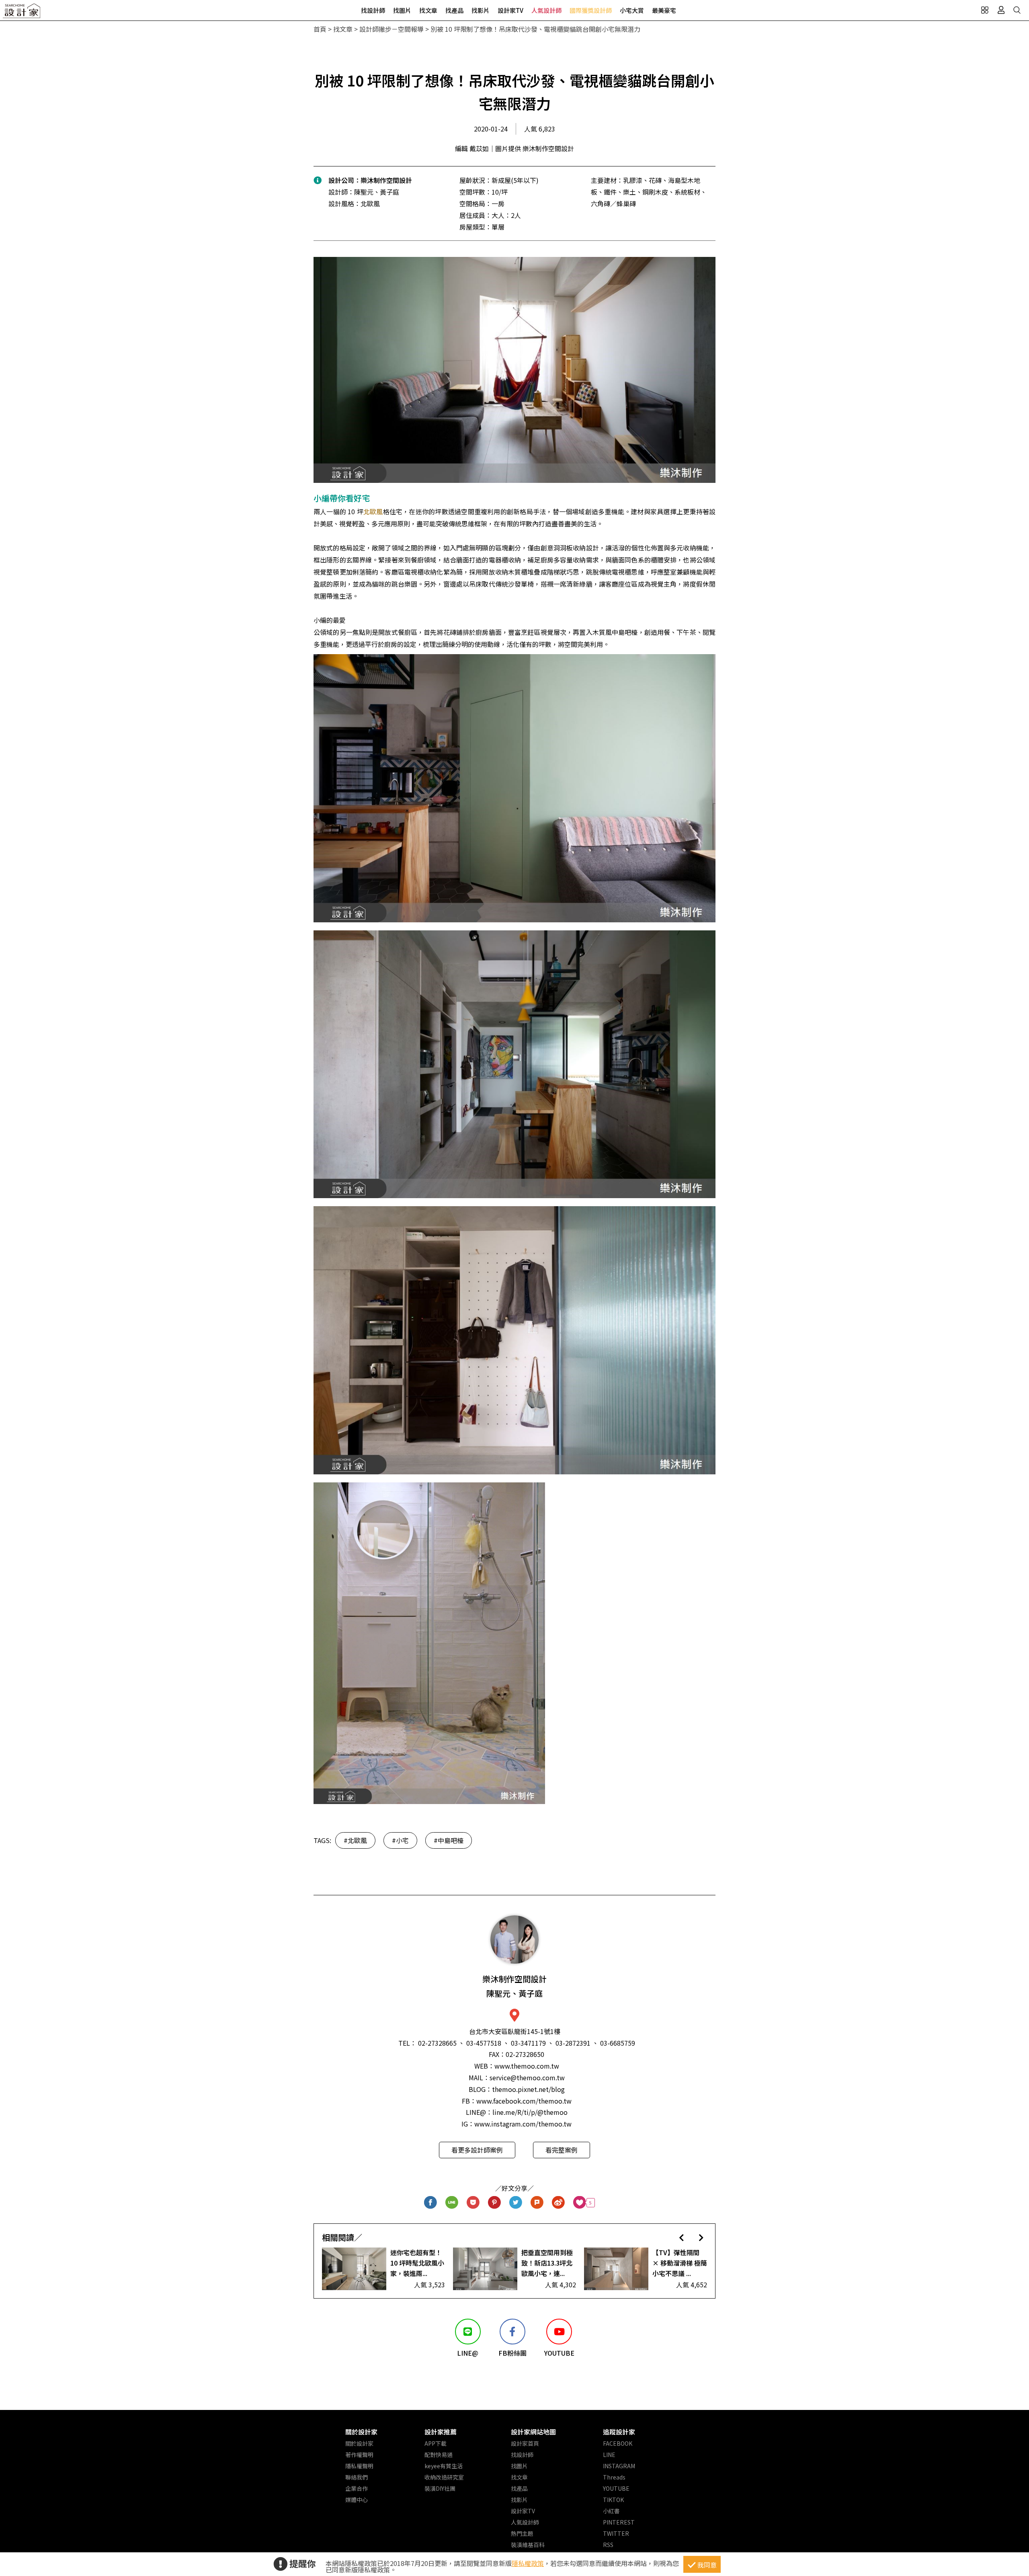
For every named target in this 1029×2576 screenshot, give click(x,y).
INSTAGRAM (619, 2466)
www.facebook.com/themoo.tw (524, 2101)
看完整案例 (562, 2150)
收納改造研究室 (444, 2477)
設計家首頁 (525, 2443)
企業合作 (357, 2488)
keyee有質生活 (444, 2466)
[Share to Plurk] (537, 2203)
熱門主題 (522, 2533)
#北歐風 (355, 1840)
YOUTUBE (616, 2488)
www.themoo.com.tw (527, 2066)
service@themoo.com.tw (527, 2077)
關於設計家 (361, 2432)
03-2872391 (573, 2043)
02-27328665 (437, 2043)
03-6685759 (618, 2043)
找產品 (454, 10)
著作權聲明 (359, 2455)
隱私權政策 (528, 2563)
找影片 (481, 10)
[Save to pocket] (473, 2203)
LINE (609, 2455)
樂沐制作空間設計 (386, 180)
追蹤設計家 (619, 2432)
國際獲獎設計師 (591, 10)
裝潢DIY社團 (440, 2488)
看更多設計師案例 (477, 2150)
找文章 (428, 10)
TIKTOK (613, 2500)
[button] (682, 2237)
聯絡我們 (357, 2477)
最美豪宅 (664, 10)
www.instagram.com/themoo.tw (523, 2124)
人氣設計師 (546, 10)
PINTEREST (619, 2522)
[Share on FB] (431, 2203)
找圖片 (402, 10)
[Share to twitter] (516, 2203)
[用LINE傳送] (452, 2203)
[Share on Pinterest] (495, 2203)
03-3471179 (528, 2043)
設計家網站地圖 (533, 2432)
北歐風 (373, 511)
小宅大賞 (632, 10)
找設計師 (373, 10)
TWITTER (616, 2533)
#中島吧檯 (449, 1840)
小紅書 (611, 2511)
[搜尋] (1017, 10)
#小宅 (400, 1840)
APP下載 (436, 2443)
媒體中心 (357, 2500)
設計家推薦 (441, 2432)
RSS (608, 2545)
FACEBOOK (618, 2443)
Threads (614, 2477)
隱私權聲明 (359, 2466)
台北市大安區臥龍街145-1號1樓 (515, 2031)
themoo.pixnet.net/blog (528, 2089)
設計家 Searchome (22, 13)
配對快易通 (439, 2455)
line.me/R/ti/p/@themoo (530, 2112)
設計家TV (510, 10)
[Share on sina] (559, 2203)
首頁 (320, 29)
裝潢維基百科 (528, 2545)
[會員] (1001, 10)
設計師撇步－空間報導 (392, 29)
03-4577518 (484, 2043)
